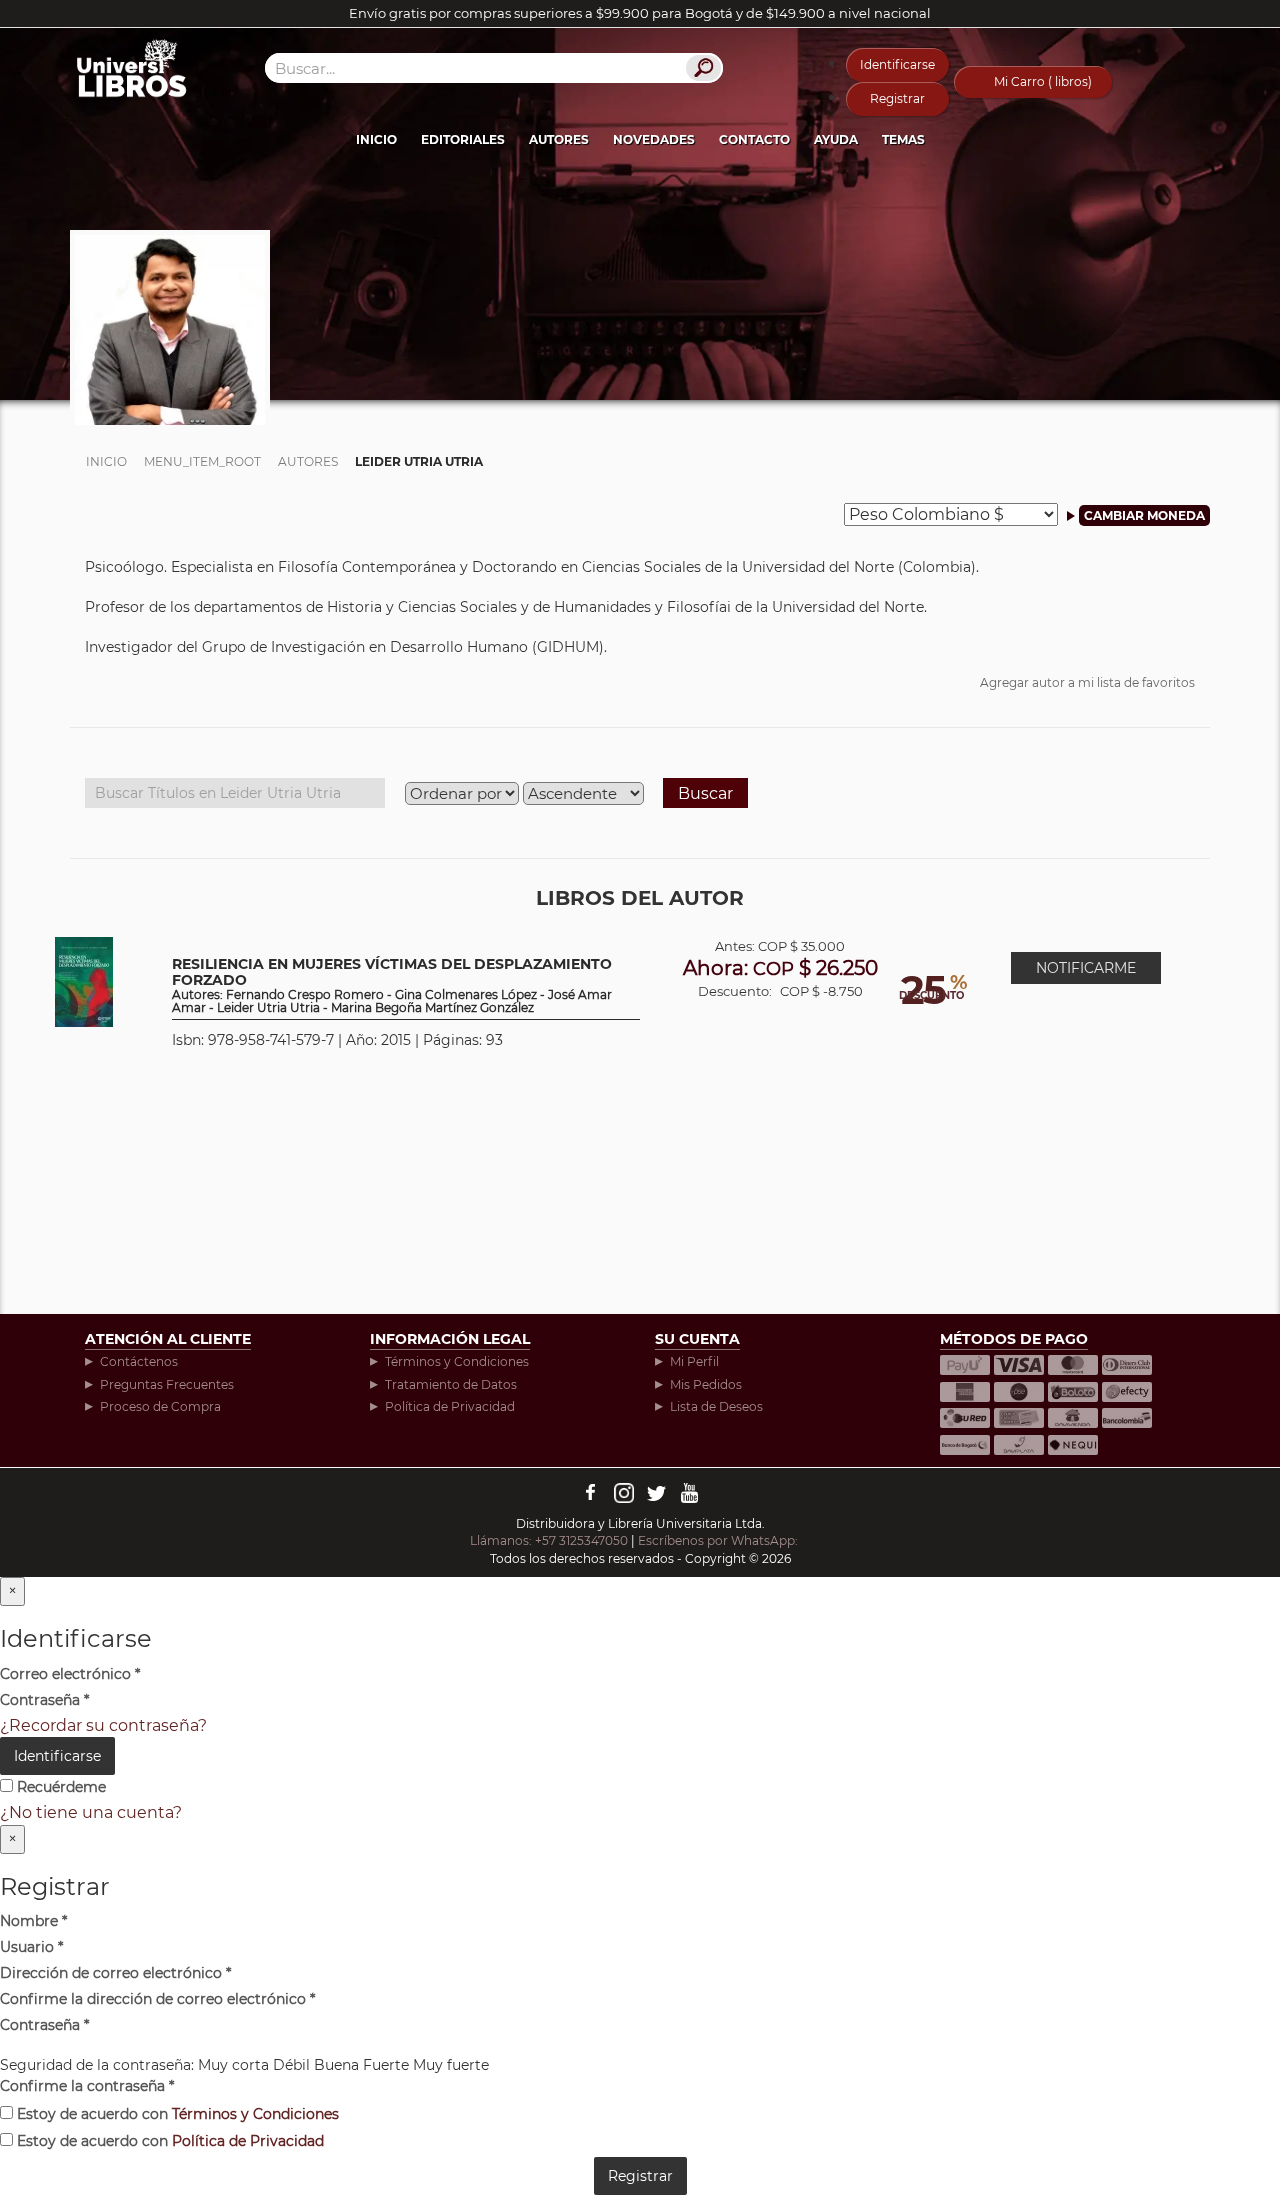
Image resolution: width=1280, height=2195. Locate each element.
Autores (559, 139)
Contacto (754, 139)
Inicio (376, 139)
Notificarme (1086, 968)
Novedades (654, 139)
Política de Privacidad (450, 1406)
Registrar (897, 98)
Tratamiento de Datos (451, 1384)
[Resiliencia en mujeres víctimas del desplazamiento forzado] (84, 980)
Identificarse (897, 64)
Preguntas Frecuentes (167, 1384)
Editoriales (463, 139)
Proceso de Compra (160, 1406)
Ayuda (836, 139)
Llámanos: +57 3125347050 (549, 1540)
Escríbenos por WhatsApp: (719, 1540)
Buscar (705, 793)
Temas (903, 139)
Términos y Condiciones (457, 1361)
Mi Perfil (694, 1361)
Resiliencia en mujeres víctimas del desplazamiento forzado (392, 986)
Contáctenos (139, 1361)
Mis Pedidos (706, 1384)
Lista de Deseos (716, 1406)
